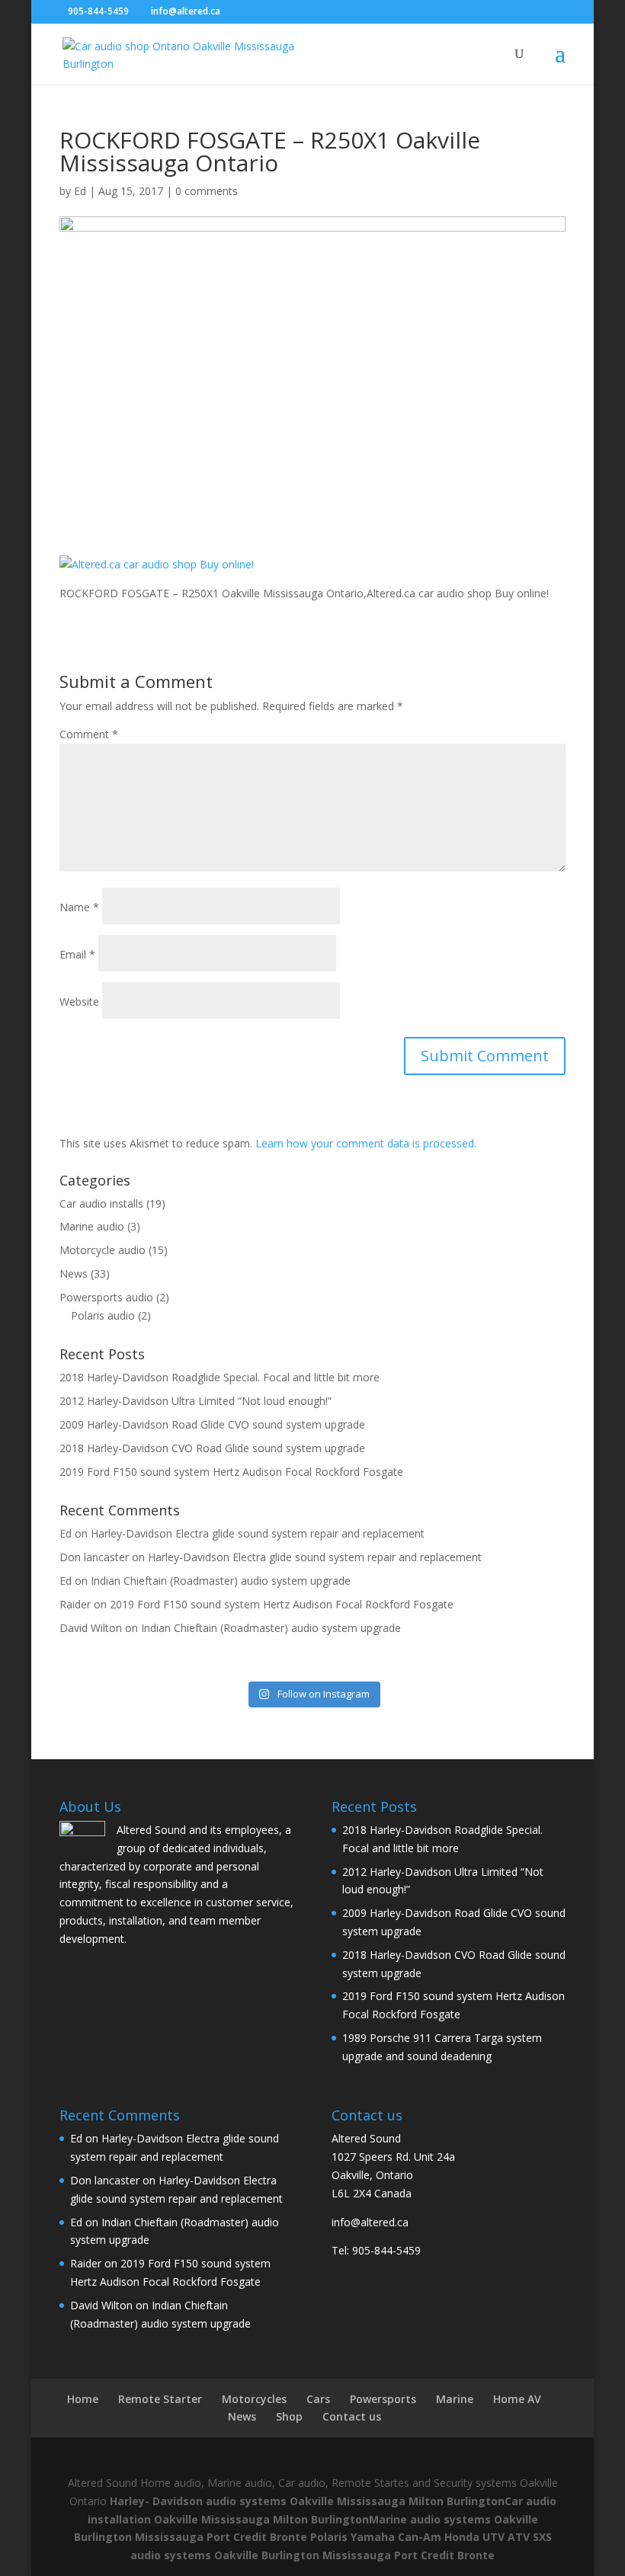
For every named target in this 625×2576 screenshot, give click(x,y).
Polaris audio (103, 1315)
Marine (455, 2399)
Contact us (352, 2416)
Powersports (383, 2399)
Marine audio (92, 1226)
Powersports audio (106, 1297)
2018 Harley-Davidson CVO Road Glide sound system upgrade (212, 1448)
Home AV (517, 2399)
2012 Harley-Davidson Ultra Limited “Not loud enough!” (196, 1401)
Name (79, 907)
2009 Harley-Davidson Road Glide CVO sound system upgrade (212, 1424)
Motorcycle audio (103, 1250)
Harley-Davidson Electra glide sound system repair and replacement (258, 1533)
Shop (289, 2416)
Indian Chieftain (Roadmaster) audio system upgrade (221, 1581)
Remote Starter (160, 2399)
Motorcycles (254, 2399)
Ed (80, 191)
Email (77, 954)
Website (79, 1002)
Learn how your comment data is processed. (366, 1143)
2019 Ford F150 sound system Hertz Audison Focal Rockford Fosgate (231, 1472)
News (74, 1274)
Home (83, 2399)
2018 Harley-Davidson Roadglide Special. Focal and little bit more (220, 1377)
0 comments (207, 191)
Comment (89, 734)
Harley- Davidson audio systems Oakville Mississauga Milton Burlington (307, 2501)
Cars (318, 2399)
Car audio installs (101, 1203)
